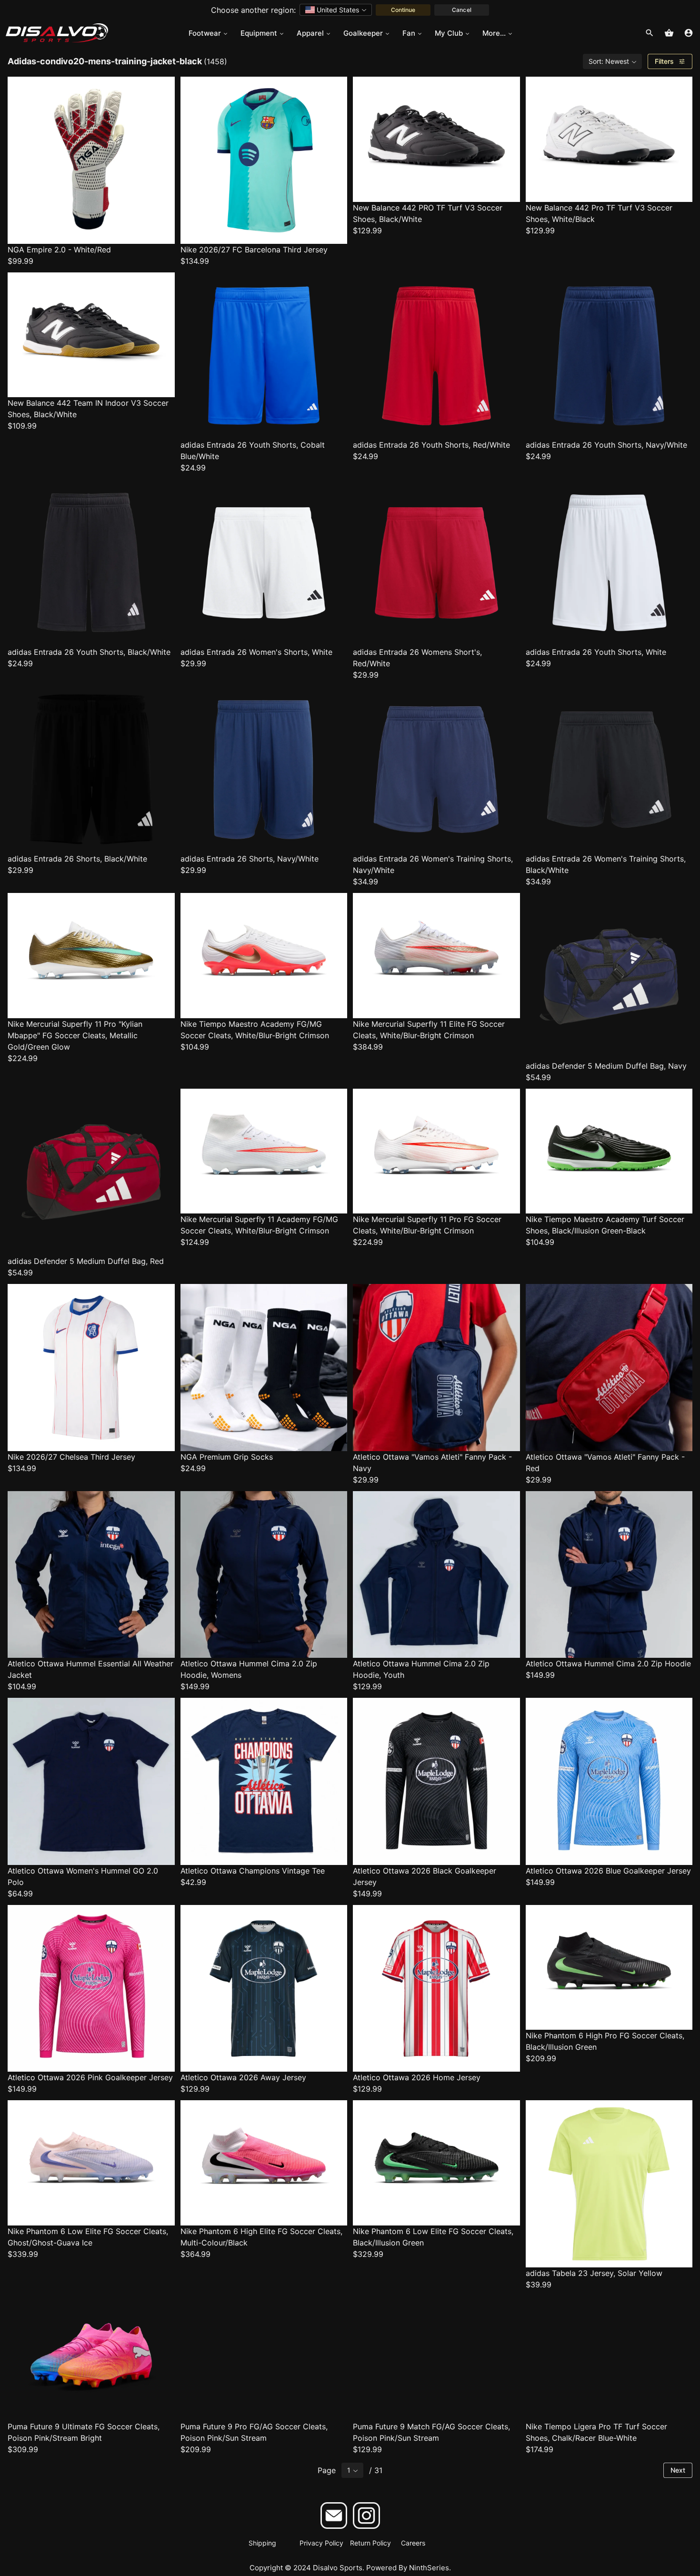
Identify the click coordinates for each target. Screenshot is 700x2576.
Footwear (205, 33)
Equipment (259, 33)
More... (494, 33)
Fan (409, 33)
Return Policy (370, 2543)
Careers (413, 2543)
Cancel (461, 10)
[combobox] (336, 10)
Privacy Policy (321, 2543)
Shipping (262, 2543)
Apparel (310, 33)
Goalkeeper (363, 33)
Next (678, 2470)
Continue (403, 10)
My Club (449, 33)
